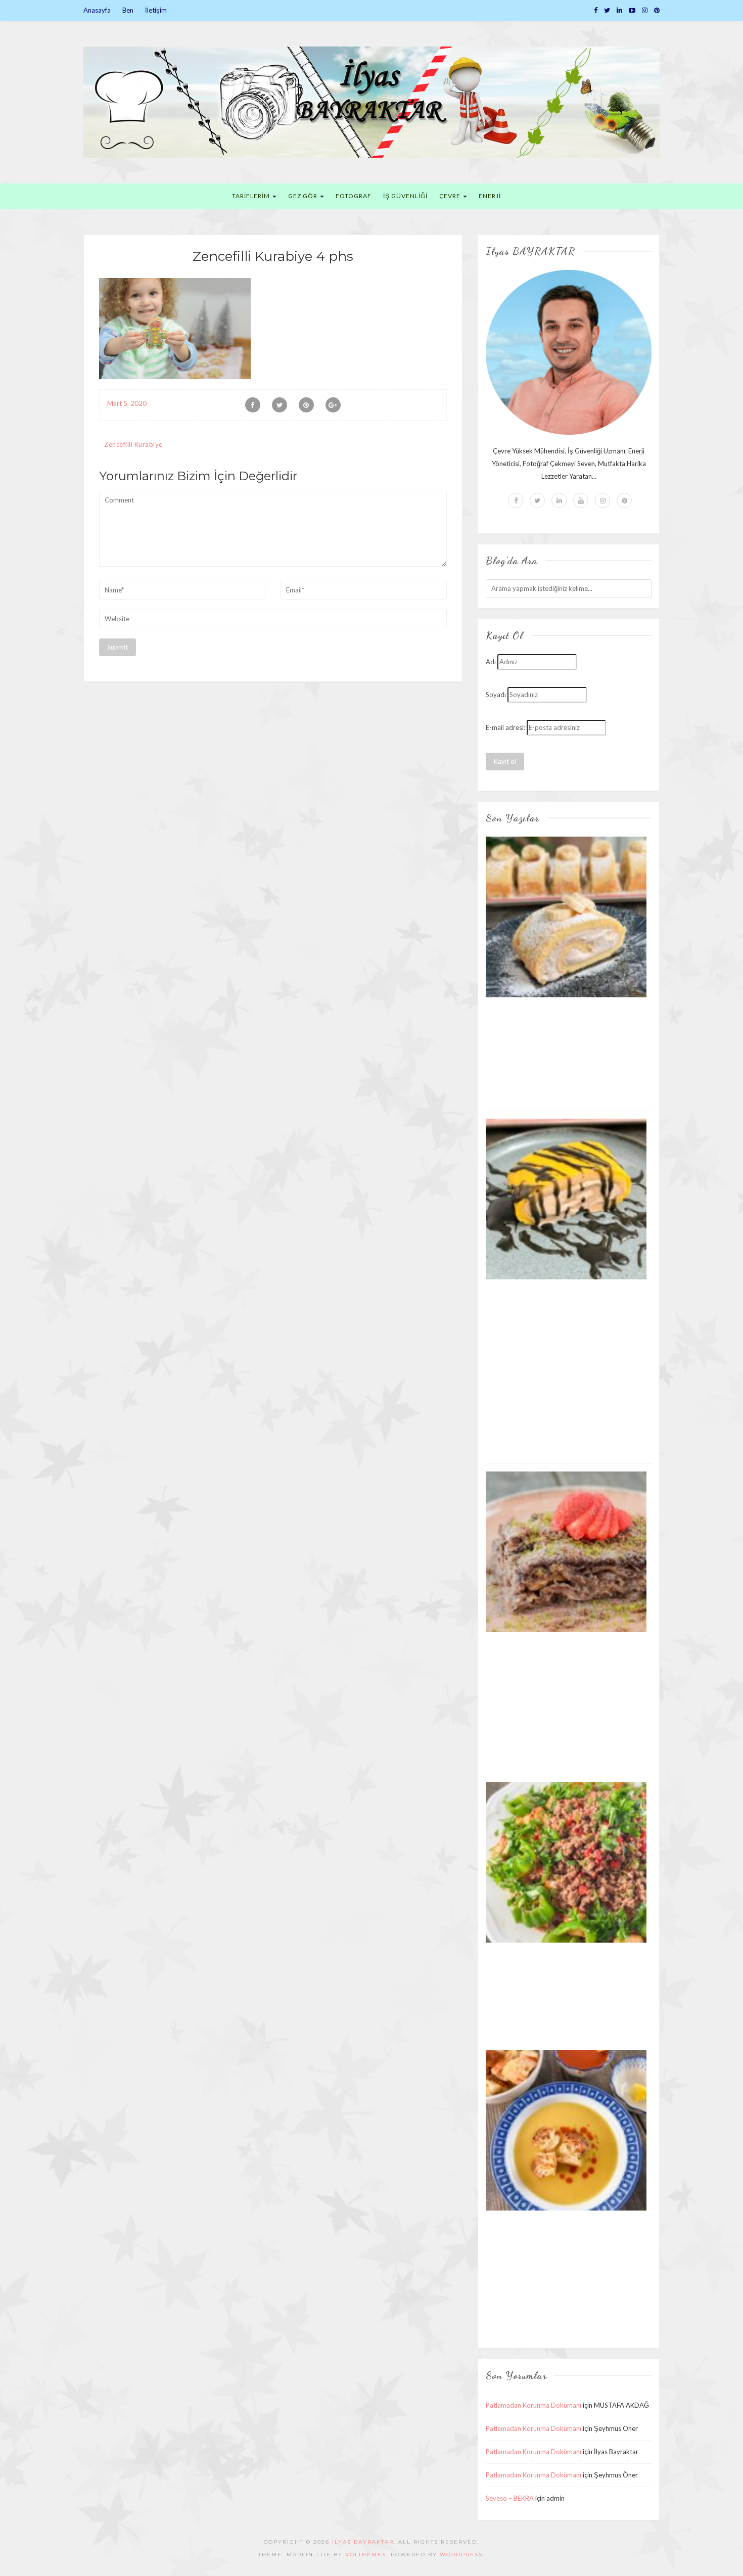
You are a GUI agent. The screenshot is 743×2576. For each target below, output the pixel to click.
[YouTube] (632, 10)
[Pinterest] (657, 10)
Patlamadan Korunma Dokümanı (533, 2405)
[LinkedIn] (619, 10)
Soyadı (496, 695)
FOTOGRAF (354, 196)
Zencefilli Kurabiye (133, 444)
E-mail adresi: (505, 727)
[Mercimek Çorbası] (566, 2130)
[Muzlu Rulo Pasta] (566, 916)
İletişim (156, 10)
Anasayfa (97, 10)
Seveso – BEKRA (510, 2498)
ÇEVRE (451, 196)
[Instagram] (645, 10)
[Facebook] (596, 10)
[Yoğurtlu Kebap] (566, 1862)
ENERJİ (490, 196)
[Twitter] (607, 10)
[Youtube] (581, 500)
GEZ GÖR (304, 196)
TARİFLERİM (252, 196)
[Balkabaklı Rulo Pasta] (566, 1199)
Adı (491, 662)
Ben (128, 10)
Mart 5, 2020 (127, 403)
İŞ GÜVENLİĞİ (405, 196)
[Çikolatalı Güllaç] (566, 1551)
